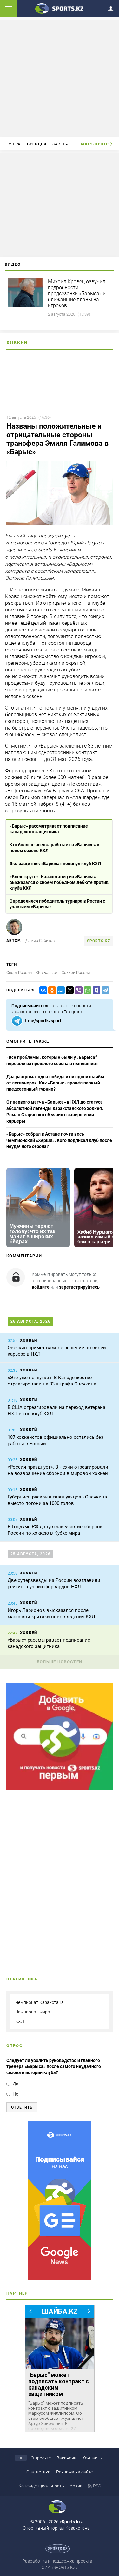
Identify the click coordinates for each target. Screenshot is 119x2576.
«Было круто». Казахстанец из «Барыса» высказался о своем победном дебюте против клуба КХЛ (59, 882)
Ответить (22, 2107)
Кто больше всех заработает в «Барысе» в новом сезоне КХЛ (54, 848)
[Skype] (95, 990)
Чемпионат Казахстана (40, 2002)
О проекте (41, 2458)
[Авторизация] (113, 7)
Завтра (60, 144)
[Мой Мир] (60, 990)
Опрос (14, 2046)
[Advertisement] (60, 78)
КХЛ (20, 2021)
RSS (97, 2486)
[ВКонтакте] (42, 990)
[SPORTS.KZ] (60, 2201)
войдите (41, 1287)
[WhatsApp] (86, 990)
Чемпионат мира (33, 2012)
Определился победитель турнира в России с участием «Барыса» (57, 904)
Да (16, 2084)
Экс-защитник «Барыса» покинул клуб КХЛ (55, 864)
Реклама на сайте (74, 2472)
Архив (76, 2486)
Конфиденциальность (41, 2486)
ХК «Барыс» (47, 973)
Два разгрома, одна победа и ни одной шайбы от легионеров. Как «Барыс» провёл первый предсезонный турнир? (55, 1083)
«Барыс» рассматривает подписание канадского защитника (49, 829)
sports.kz (99, 941)
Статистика (38, 2472)
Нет (17, 2094)
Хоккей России (76, 973)
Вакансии (66, 2458)
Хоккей (17, 343)
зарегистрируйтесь (79, 1287)
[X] (69, 990)
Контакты (93, 2458)
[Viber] (77, 990)
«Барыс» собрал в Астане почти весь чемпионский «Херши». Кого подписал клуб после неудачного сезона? (59, 1140)
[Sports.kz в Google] (60, 1788)
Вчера (14, 144)
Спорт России (19, 973)
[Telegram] (104, 990)
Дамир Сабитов (40, 941)
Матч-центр (95, 144)
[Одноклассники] (51, 990)
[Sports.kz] (60, 8)
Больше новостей (60, 1662)
